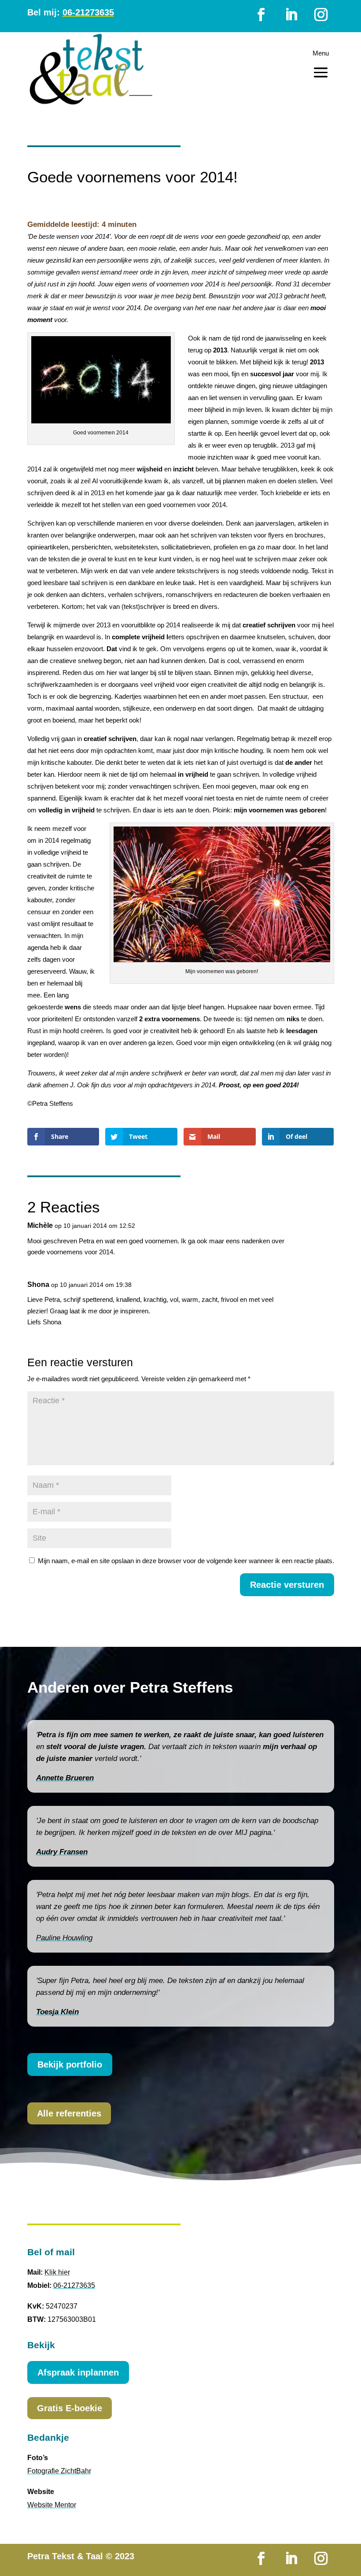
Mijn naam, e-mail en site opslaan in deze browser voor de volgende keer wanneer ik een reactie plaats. (186, 1561)
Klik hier (57, 2272)
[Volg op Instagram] (321, 15)
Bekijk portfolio (70, 2065)
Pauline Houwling (64, 1938)
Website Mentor (52, 2505)
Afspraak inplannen (78, 2372)
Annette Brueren (65, 1778)
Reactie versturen (287, 1585)
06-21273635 (74, 2285)
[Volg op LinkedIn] (291, 15)
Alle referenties (69, 2113)
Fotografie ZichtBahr (59, 2471)
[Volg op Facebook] (261, 15)
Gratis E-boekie (70, 2408)
